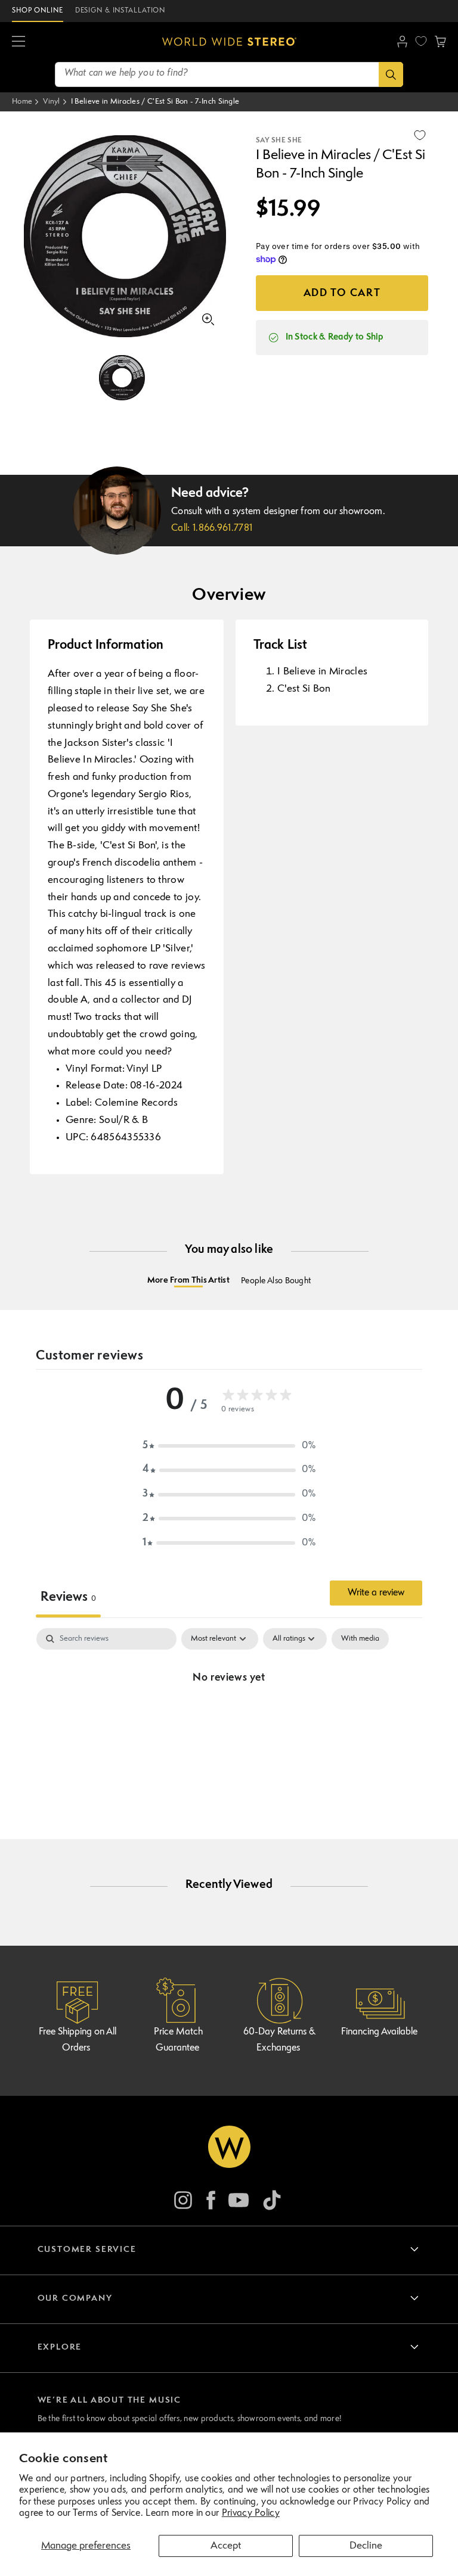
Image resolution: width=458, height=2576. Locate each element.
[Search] (391, 74)
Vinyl (52, 102)
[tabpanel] (229, 1718)
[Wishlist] (421, 41)
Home (22, 102)
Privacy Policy (251, 2513)
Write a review (376, 1593)
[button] (18, 42)
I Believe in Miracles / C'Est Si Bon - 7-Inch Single (155, 102)
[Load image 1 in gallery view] (122, 378)
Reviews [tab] (68, 1597)
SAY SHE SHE (279, 141)
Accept (226, 2546)
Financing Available (379, 2032)
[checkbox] (360, 1639)
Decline (366, 2546)
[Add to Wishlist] (420, 135)
